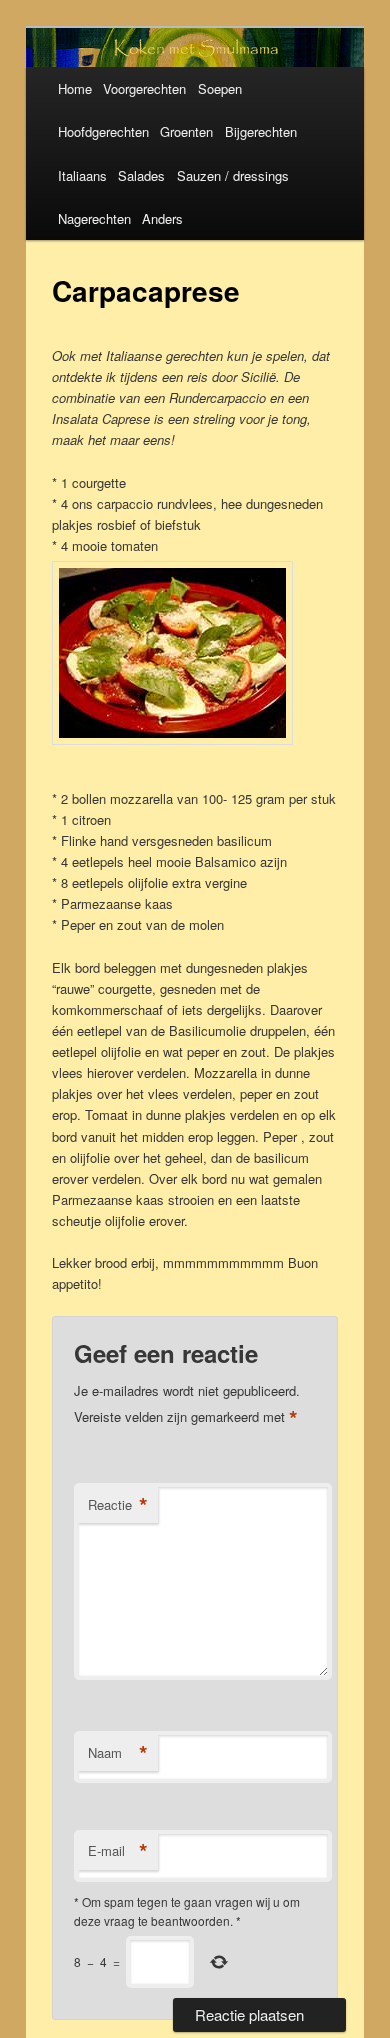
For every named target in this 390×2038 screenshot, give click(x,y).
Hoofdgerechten (103, 131)
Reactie (118, 1505)
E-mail (118, 1851)
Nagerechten (94, 218)
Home (75, 88)
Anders (162, 218)
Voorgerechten (144, 88)
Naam (118, 1753)
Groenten (186, 131)
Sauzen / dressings (233, 175)
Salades (141, 175)
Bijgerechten (261, 131)
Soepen (220, 88)
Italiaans (82, 175)
